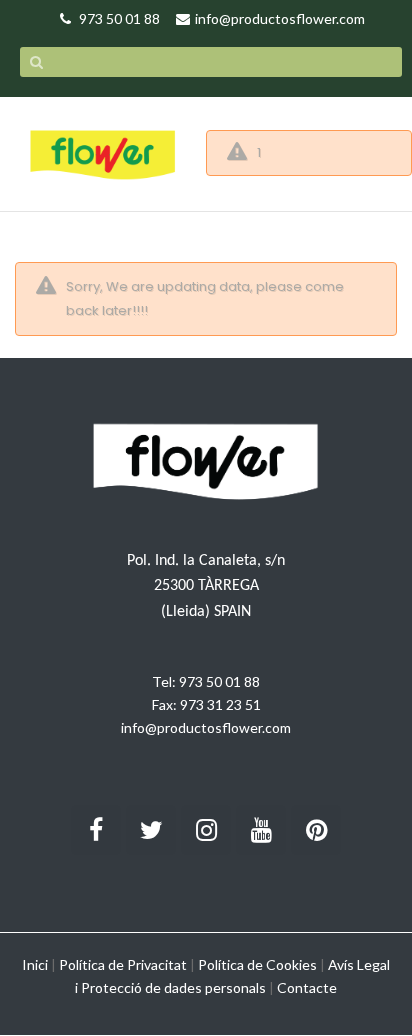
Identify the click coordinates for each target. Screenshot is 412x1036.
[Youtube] (261, 830)
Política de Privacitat (123, 964)
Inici (35, 964)
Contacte (307, 987)
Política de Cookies (257, 964)
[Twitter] (151, 830)
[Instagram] (206, 830)
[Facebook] (96, 830)
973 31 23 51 (220, 704)
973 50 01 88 (219, 681)
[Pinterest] (316, 830)
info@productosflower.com (206, 727)
